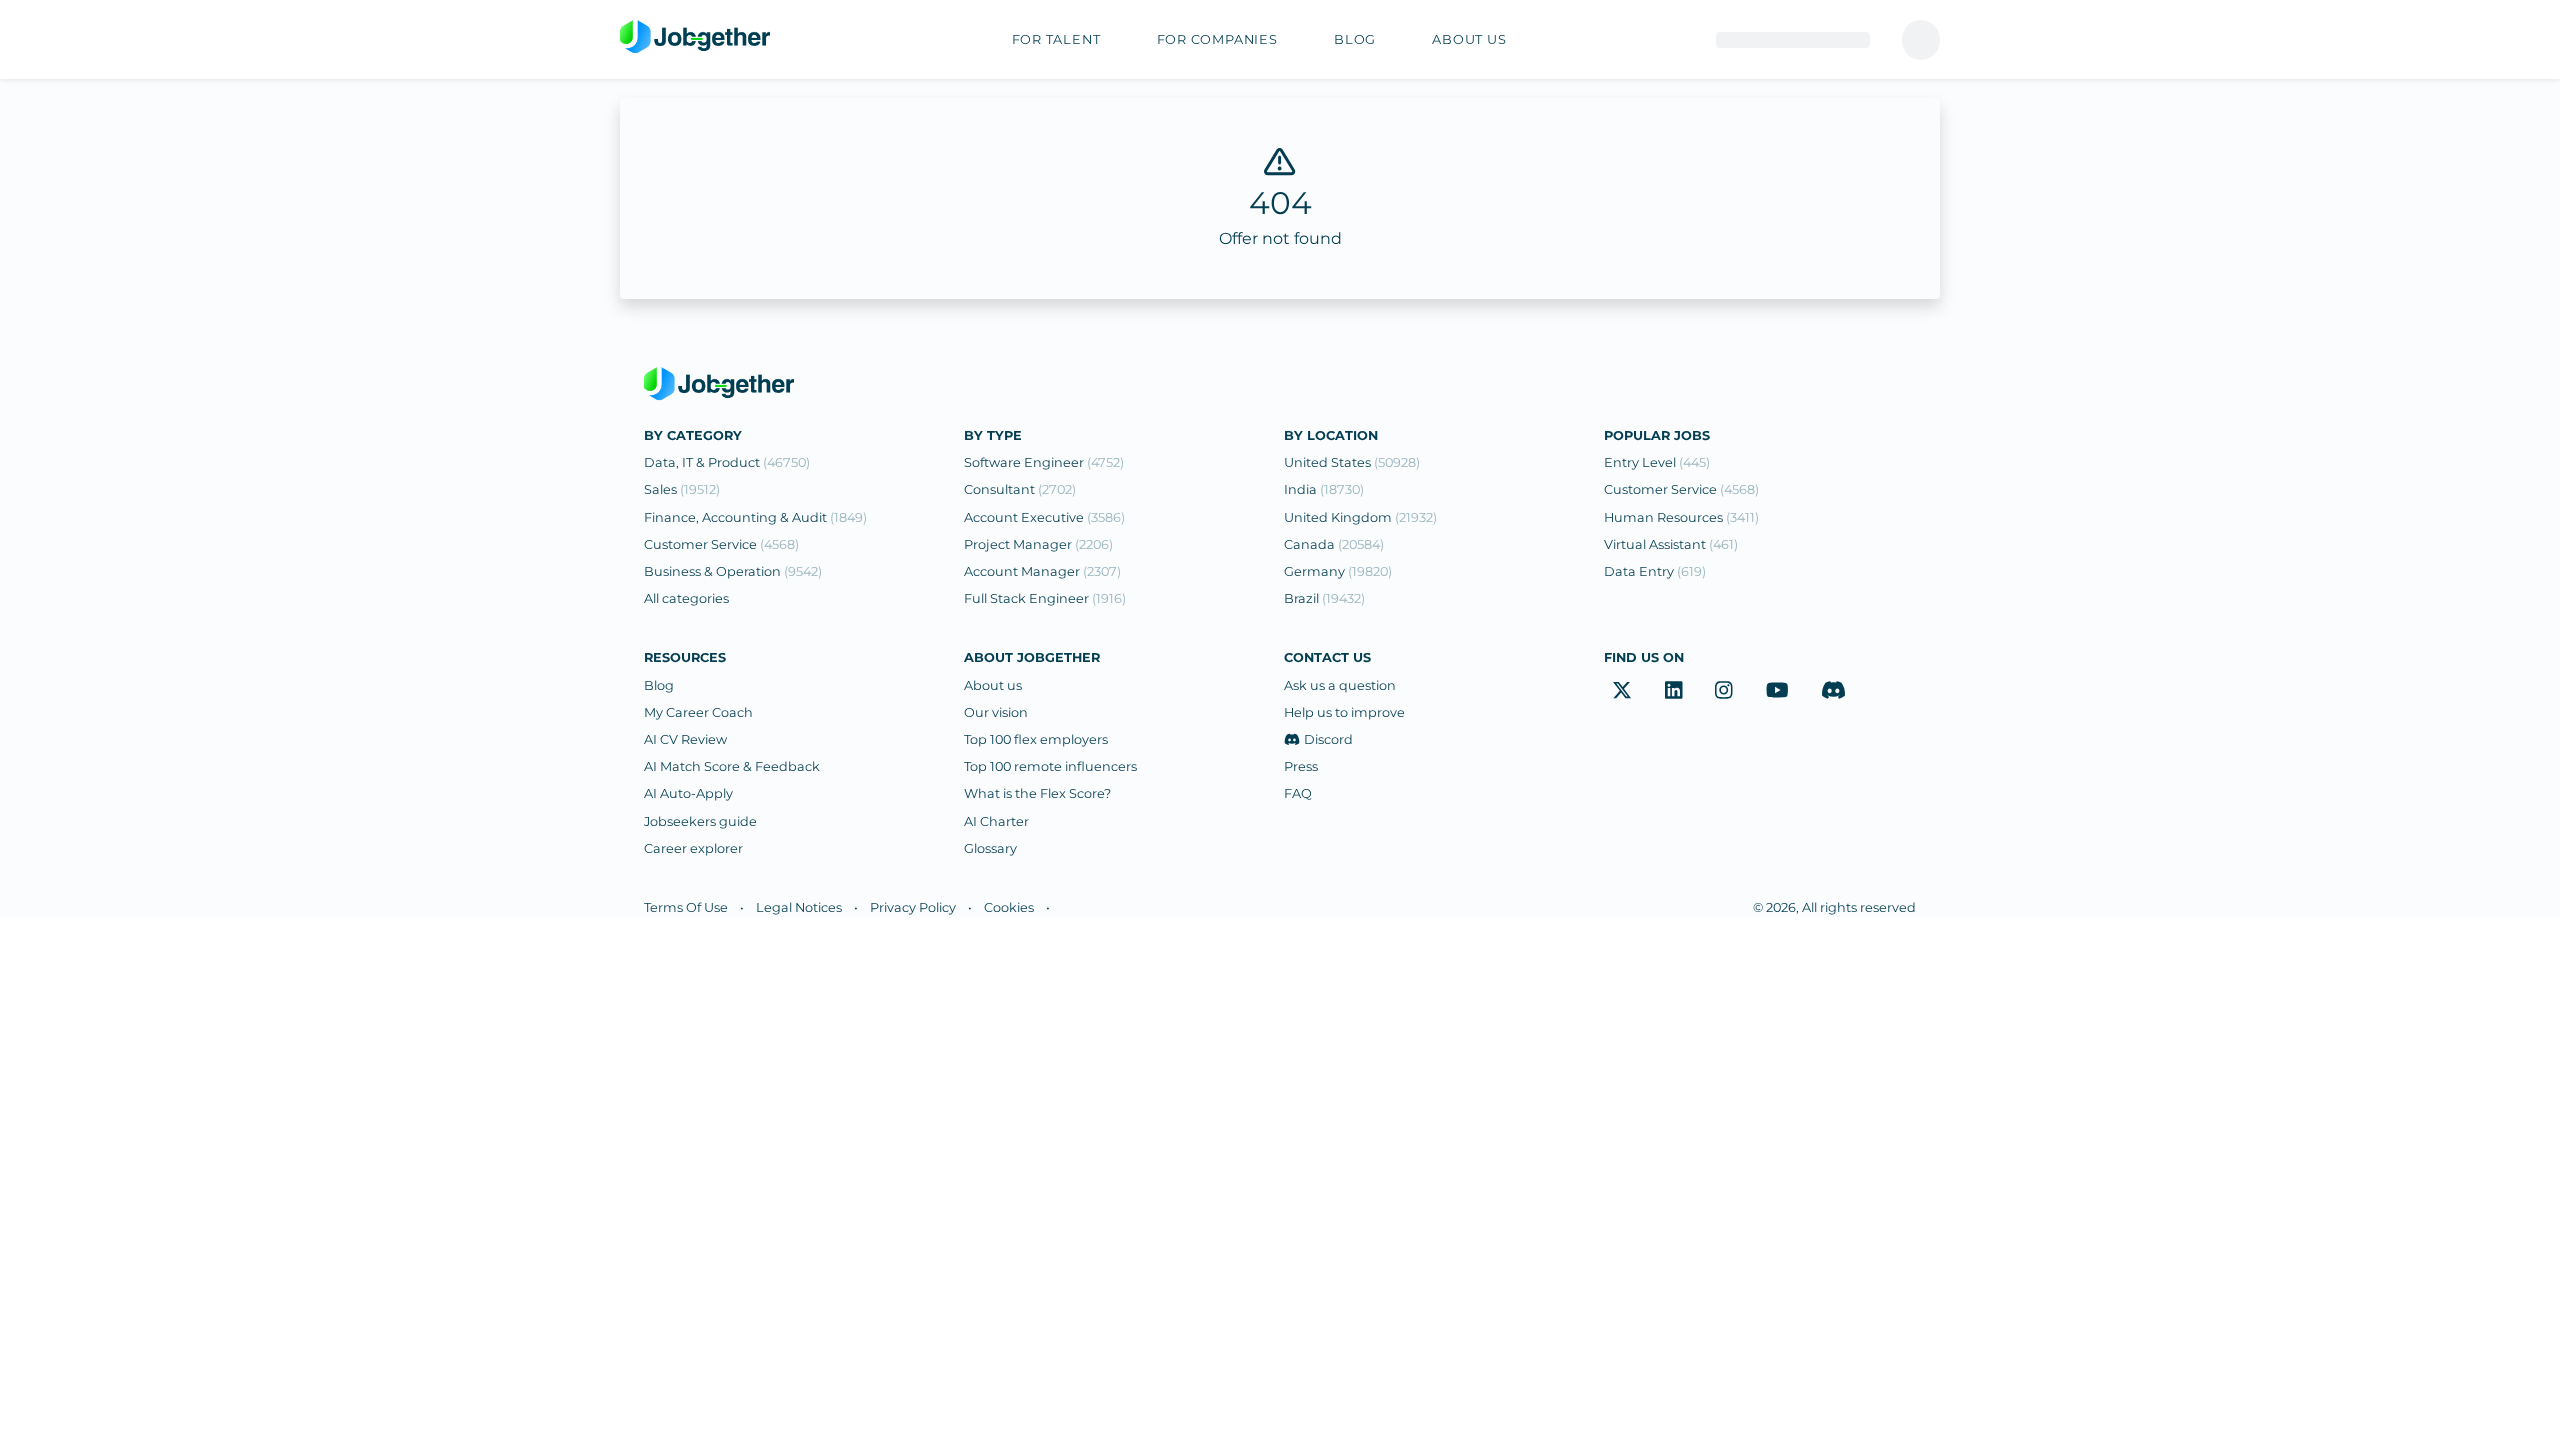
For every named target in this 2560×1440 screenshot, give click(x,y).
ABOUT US (1469, 39)
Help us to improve (1344, 712)
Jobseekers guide (700, 821)
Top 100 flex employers (1036, 739)
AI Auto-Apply (688, 793)
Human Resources (1681, 517)
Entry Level (1657, 462)
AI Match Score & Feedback (732, 766)
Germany (1338, 571)
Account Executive (1044, 517)
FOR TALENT (1056, 39)
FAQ (1298, 793)
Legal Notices (799, 907)
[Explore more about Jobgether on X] (1622, 691)
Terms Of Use (686, 907)
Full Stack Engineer (1045, 598)
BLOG (1355, 39)
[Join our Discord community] (1833, 691)
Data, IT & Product (727, 462)
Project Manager (1038, 544)
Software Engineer (1044, 462)
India (1324, 489)
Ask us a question (1340, 685)
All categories (686, 598)
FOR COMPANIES (1217, 39)
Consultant (1020, 489)
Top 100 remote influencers (1050, 766)
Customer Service (721, 544)
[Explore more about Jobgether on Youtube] (1777, 691)
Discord (1328, 739)
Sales (682, 489)
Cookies (1009, 907)
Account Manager (1042, 571)
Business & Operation (733, 571)
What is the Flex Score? (1037, 793)
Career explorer (693, 848)
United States (1352, 462)
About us (993, 685)
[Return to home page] (695, 38)
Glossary (990, 848)
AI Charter (996, 821)
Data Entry (1655, 571)
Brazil (1324, 598)
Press (1301, 766)
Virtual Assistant (1671, 544)
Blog (659, 685)
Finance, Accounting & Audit (755, 517)
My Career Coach (698, 712)
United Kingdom (1360, 517)
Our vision (996, 712)
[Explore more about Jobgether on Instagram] (1724, 691)
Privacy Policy (913, 907)
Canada (1334, 544)
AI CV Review (685, 739)
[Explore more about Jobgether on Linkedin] (1674, 691)
